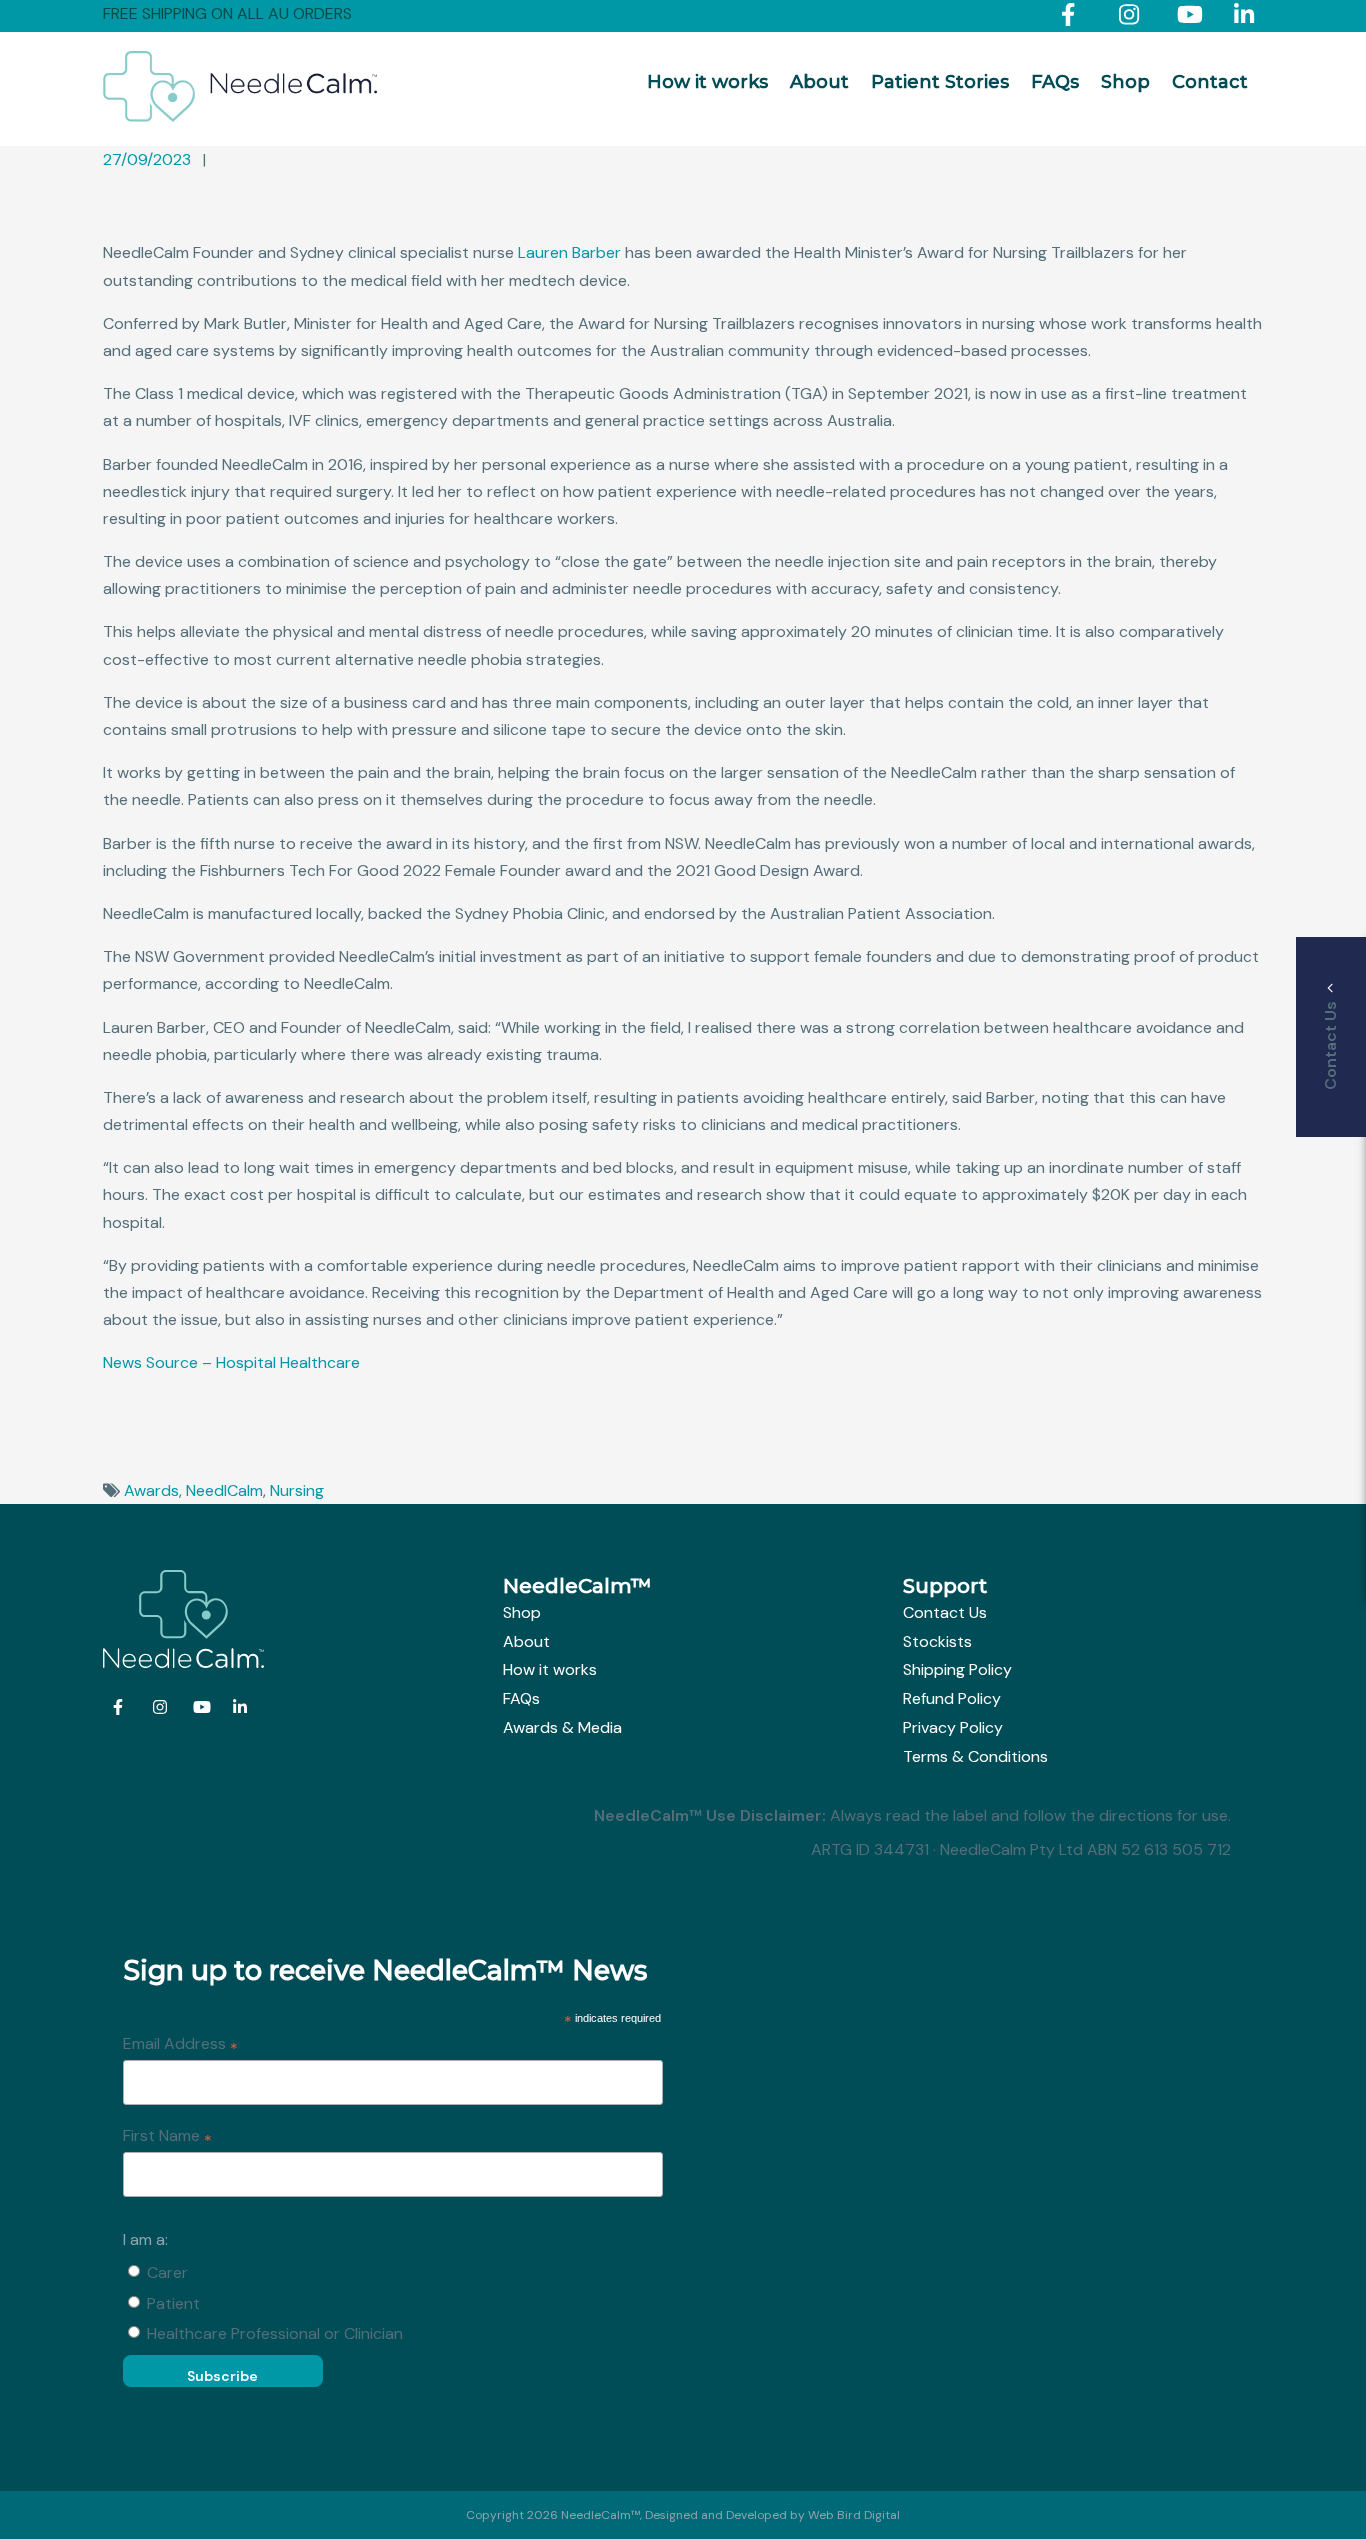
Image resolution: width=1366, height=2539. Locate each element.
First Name (167, 2137)
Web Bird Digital (854, 2515)
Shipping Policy (957, 1669)
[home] (240, 116)
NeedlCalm (224, 1490)
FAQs (1055, 82)
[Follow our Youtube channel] (1191, 18)
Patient (173, 2303)
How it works (707, 82)
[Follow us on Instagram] (1133, 18)
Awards (151, 1490)
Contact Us (945, 1612)
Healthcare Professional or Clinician (275, 2333)
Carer (167, 2272)
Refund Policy (952, 1698)
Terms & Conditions (975, 1756)
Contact (1210, 82)
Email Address (180, 2045)
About (819, 82)
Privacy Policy (953, 1727)
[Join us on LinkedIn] (1248, 18)
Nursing (297, 1490)
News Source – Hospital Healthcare (231, 1362)
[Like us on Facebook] (1075, 18)
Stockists (937, 1641)
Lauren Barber (569, 252)
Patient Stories (940, 82)
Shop (1125, 82)
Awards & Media (562, 1727)
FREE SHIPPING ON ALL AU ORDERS (227, 13)
